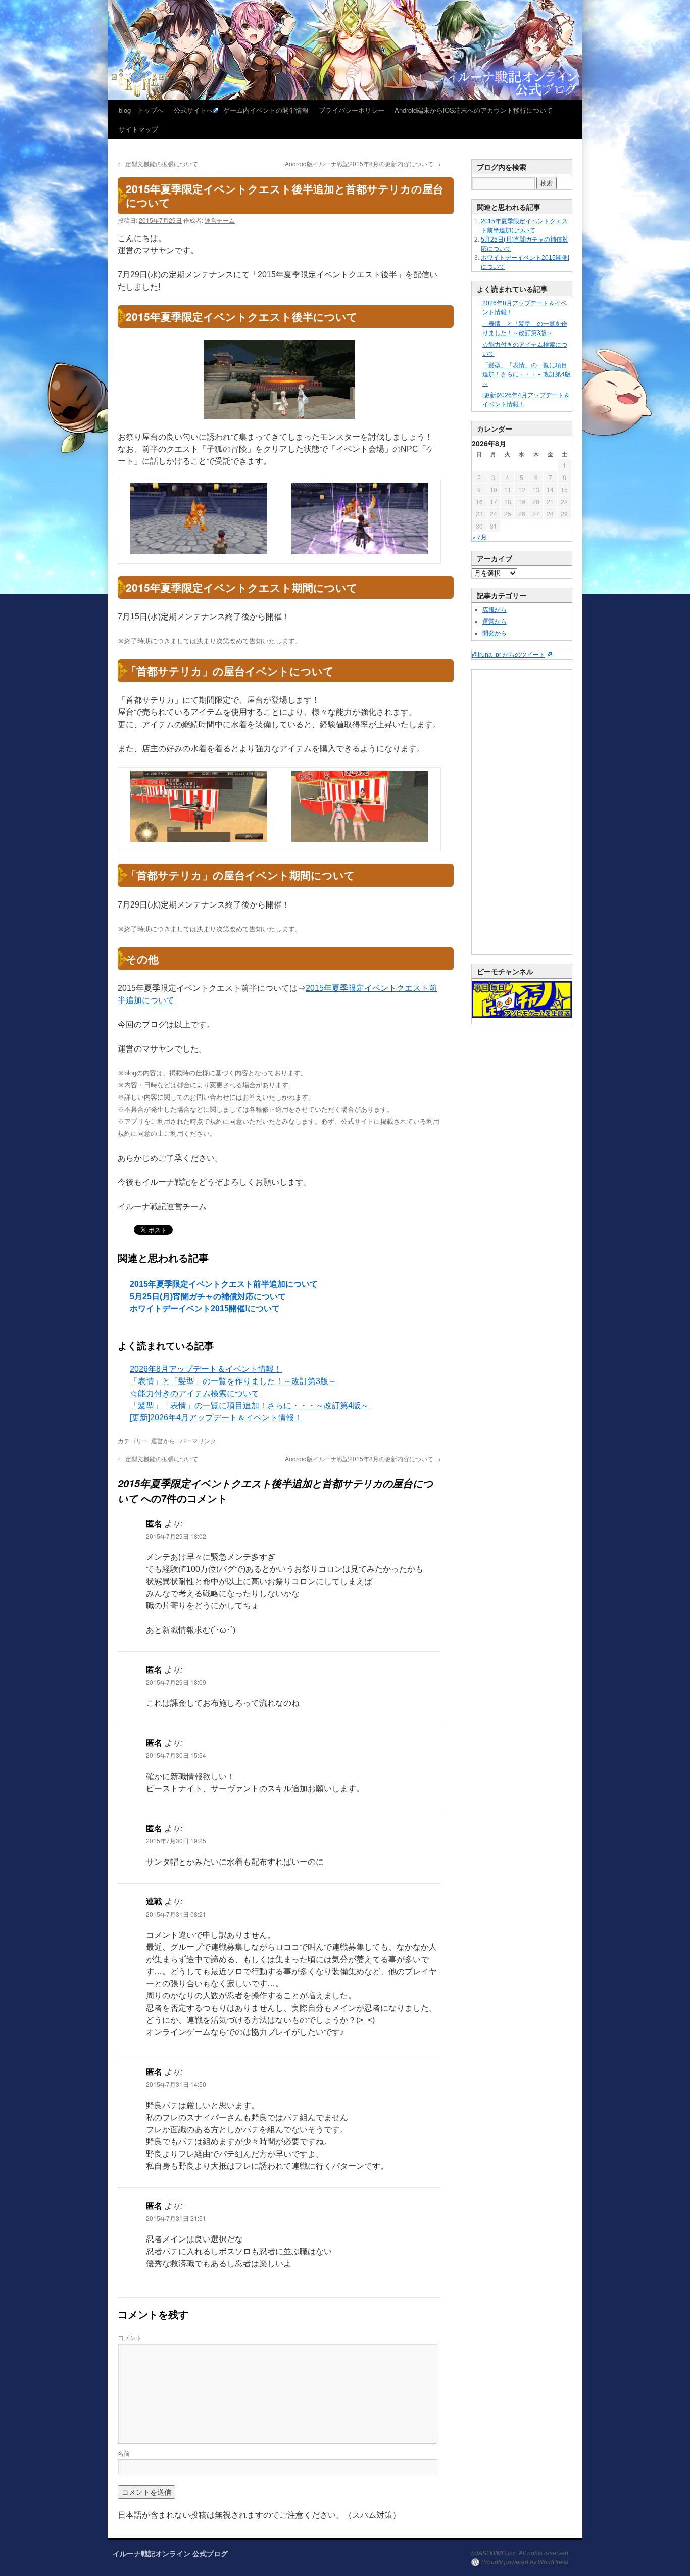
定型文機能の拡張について (158, 163)
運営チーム (220, 220)
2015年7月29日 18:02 (176, 1536)
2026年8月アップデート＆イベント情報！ (206, 1369)
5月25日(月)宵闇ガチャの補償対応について (208, 1296)
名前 (124, 2453)
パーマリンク (198, 1440)
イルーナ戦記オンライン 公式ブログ (170, 2553)
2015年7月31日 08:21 (176, 1914)
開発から (495, 633)
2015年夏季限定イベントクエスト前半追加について (224, 1284)
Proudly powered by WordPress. (526, 2562)
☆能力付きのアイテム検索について (194, 1393)
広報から (495, 610)
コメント (130, 2337)
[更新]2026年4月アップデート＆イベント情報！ (216, 1418)
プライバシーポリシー (352, 110)
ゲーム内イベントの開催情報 (266, 110)
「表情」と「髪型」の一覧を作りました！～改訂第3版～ (233, 1381)
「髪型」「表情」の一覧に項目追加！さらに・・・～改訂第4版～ (249, 1405)
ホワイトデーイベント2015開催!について (205, 1308)
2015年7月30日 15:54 (176, 1755)
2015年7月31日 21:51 (176, 2218)
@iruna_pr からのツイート (508, 655)
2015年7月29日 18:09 (176, 1682)
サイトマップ (138, 129)
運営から (163, 1440)
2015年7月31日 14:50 (176, 2084)
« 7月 (480, 536)
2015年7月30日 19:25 (176, 1841)
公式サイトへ (193, 110)
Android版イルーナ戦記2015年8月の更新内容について (363, 163)
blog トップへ (141, 110)
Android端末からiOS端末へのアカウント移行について (474, 110)
